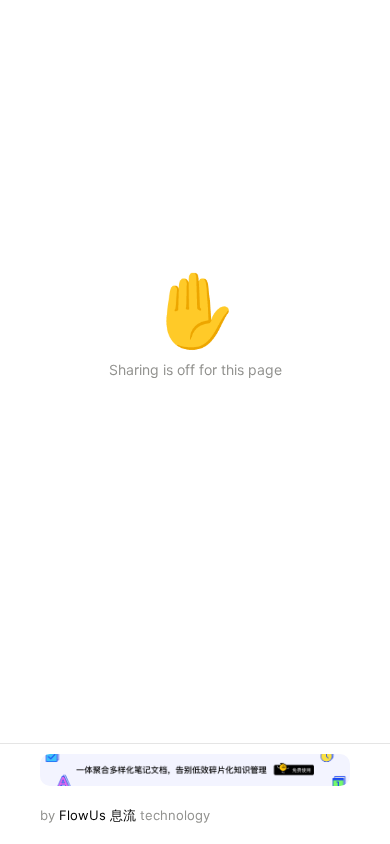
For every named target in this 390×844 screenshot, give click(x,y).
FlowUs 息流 (97, 815)
